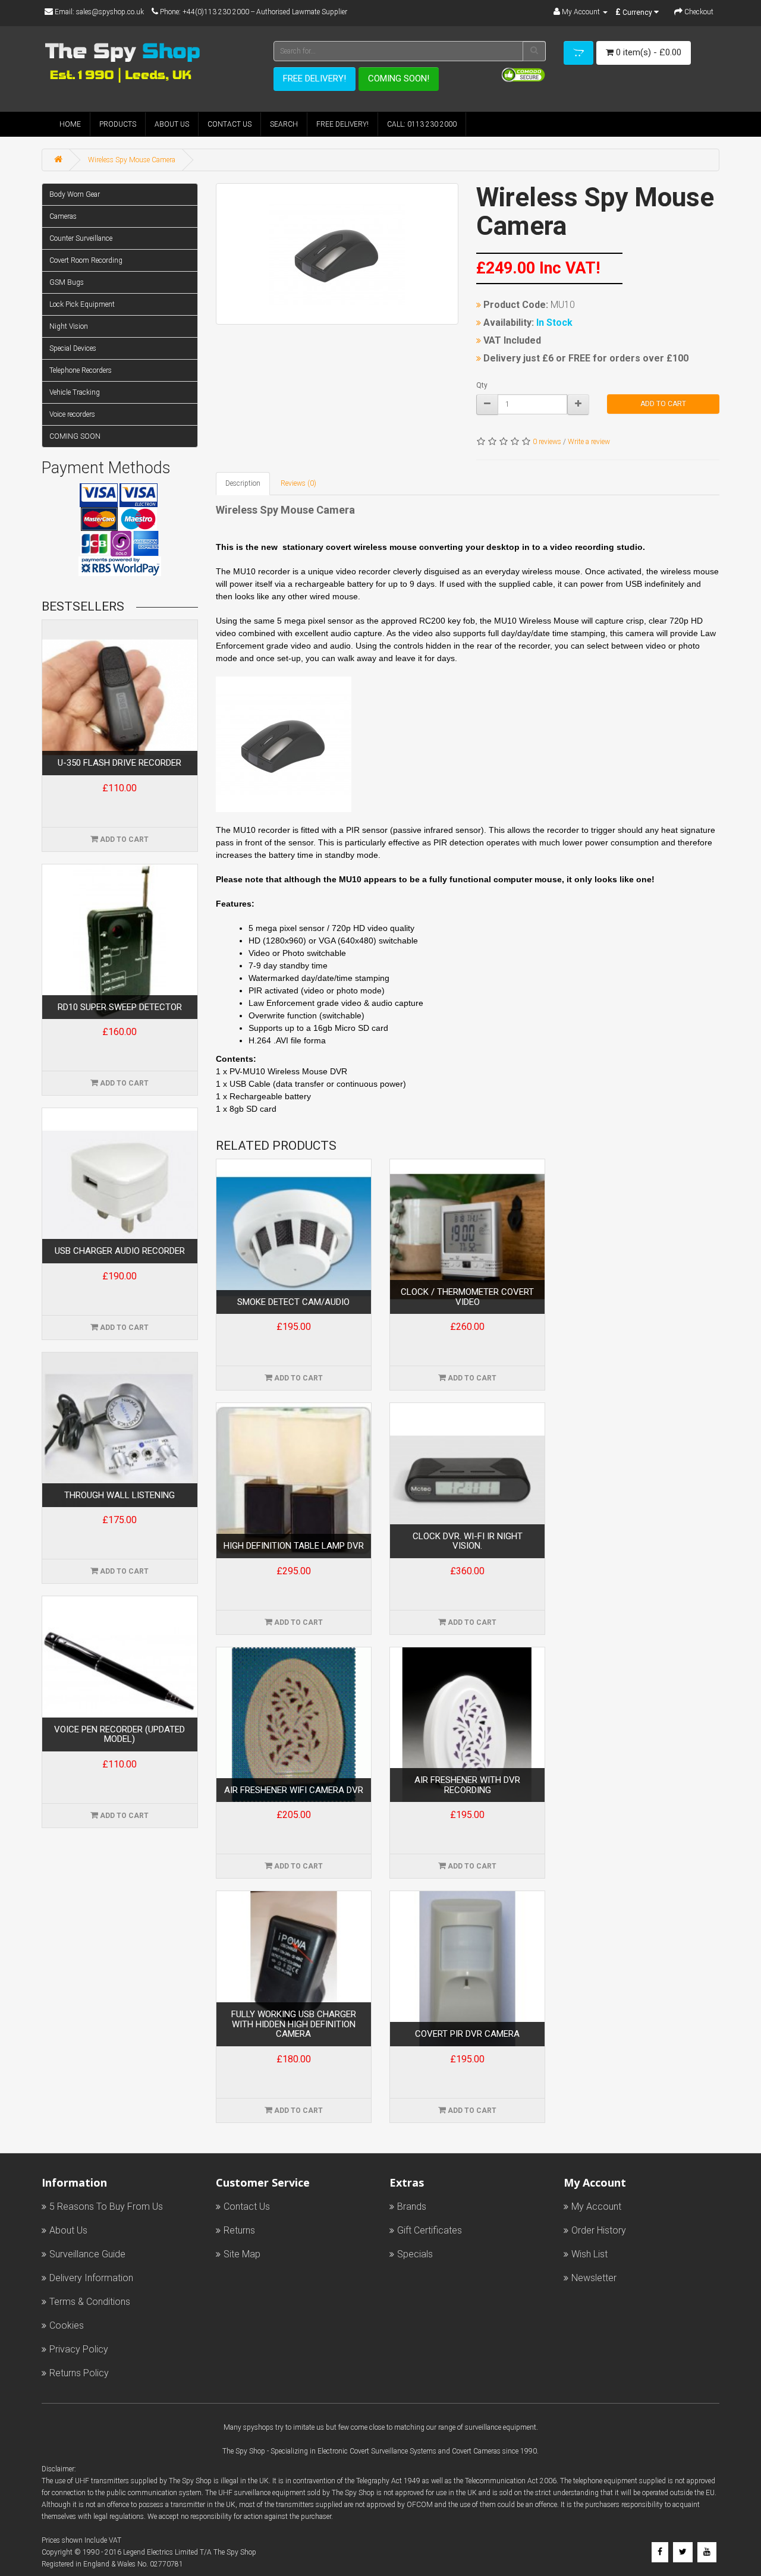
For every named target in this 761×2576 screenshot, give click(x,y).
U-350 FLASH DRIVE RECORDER (120, 763)
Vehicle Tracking (75, 392)
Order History (599, 2230)
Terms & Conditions (90, 2302)
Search (284, 124)
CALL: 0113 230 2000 (422, 124)
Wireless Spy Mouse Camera (132, 160)
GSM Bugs (67, 282)
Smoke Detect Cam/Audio (293, 1302)
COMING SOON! (399, 78)
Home (70, 124)
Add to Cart (663, 404)
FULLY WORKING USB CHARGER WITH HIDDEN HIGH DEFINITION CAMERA (294, 2024)
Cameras (63, 216)
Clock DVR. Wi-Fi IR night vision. (468, 1541)
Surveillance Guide (87, 2254)
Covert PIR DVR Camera (467, 2034)
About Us (172, 124)
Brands (412, 2207)
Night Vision (69, 326)
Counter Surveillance (81, 238)
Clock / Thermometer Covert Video (467, 1297)
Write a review (589, 442)
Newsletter (594, 2278)
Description (243, 483)
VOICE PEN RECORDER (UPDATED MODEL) (120, 1734)
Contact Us (229, 124)
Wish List (589, 2254)
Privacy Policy (79, 2349)
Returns (239, 2230)
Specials (415, 2254)
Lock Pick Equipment (82, 304)
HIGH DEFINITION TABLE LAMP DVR (294, 1546)
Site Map (242, 2254)
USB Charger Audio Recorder (120, 1251)
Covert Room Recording (86, 260)
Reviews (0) (298, 483)
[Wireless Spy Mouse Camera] (337, 254)
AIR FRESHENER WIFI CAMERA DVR (294, 1790)
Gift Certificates (430, 2230)
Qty (482, 385)
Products (118, 124)
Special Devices (73, 348)
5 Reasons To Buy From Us (106, 2207)
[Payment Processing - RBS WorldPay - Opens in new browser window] (120, 566)
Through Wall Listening (120, 1495)
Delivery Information (91, 2278)
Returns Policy (79, 2373)
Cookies (67, 2325)
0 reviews (547, 442)
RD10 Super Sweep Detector (120, 1007)
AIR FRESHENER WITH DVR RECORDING (467, 1785)
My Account (596, 2207)
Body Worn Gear (75, 194)
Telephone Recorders (81, 370)
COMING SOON (75, 436)
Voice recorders (72, 414)
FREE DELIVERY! (315, 78)
